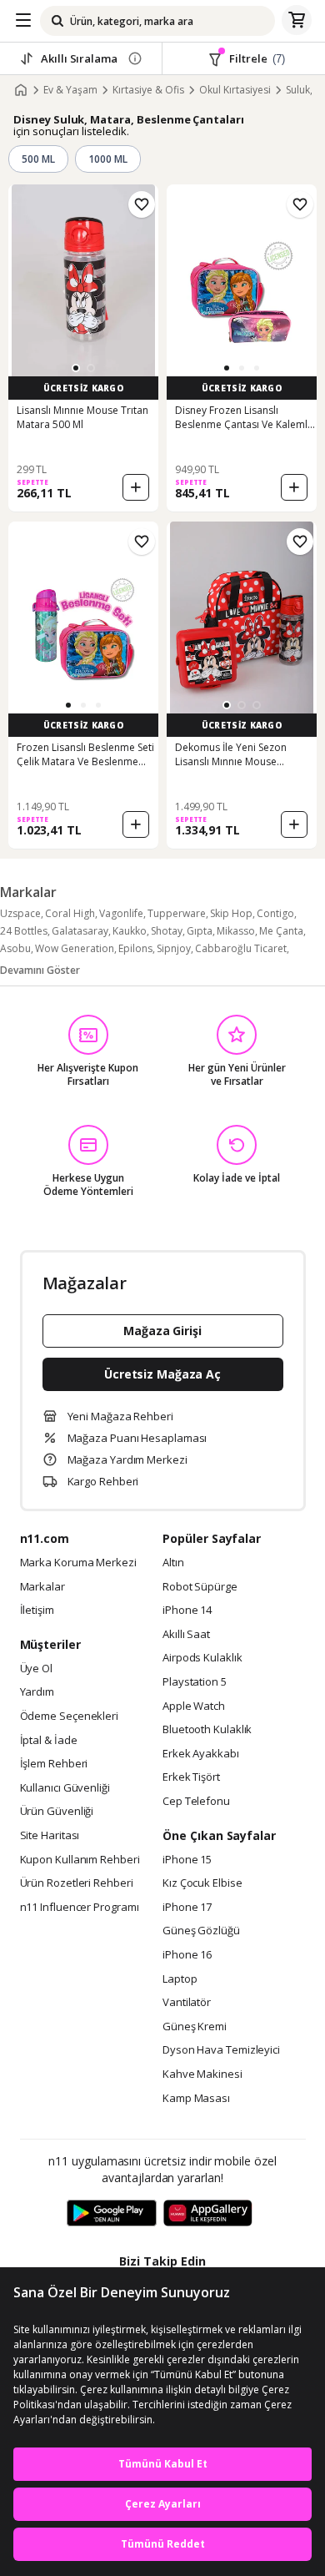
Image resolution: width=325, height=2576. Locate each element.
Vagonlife (121, 913)
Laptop (180, 1979)
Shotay (167, 931)
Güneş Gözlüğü (201, 1931)
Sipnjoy (174, 948)
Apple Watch (194, 1706)
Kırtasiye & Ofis (148, 90)
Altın (173, 1563)
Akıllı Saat (186, 1635)
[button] (76, 368)
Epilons (135, 948)
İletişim (37, 1611)
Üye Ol (36, 1669)
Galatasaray (80, 931)
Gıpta (200, 931)
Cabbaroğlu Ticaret (241, 948)
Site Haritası (50, 1836)
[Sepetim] (297, 21)
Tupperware (177, 913)
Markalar (42, 1587)
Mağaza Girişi (162, 1331)
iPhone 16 (187, 1955)
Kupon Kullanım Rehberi (80, 1860)
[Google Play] (112, 2214)
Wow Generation (75, 948)
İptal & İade (49, 1741)
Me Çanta (281, 931)
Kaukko (130, 931)
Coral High (70, 913)
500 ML (38, 159)
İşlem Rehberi (54, 1764)
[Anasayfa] (21, 90)
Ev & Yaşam (70, 90)
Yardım (37, 1692)
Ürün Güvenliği (57, 1812)
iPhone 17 (187, 1908)
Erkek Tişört (191, 1777)
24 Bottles (24, 931)
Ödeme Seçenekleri (69, 1716)
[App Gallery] (208, 2214)
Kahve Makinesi (202, 2074)
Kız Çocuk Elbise (202, 1883)
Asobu (15, 948)
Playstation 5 (195, 1682)
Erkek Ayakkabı (201, 1754)
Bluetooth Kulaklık (207, 1730)
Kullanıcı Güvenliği (65, 1788)
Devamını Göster (40, 970)
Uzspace (20, 913)
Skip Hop (231, 913)
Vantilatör (187, 2003)
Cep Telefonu (196, 1802)
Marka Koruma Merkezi (78, 1563)
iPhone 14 (187, 1611)
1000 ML (108, 159)
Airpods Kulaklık (202, 1658)
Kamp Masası (196, 2099)
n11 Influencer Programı (80, 1908)
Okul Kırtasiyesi (235, 90)
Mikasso (236, 931)
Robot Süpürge (200, 1587)
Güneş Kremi (195, 2027)
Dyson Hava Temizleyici (221, 2050)
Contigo (275, 913)
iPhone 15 (187, 1860)
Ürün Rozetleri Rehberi (77, 1883)
